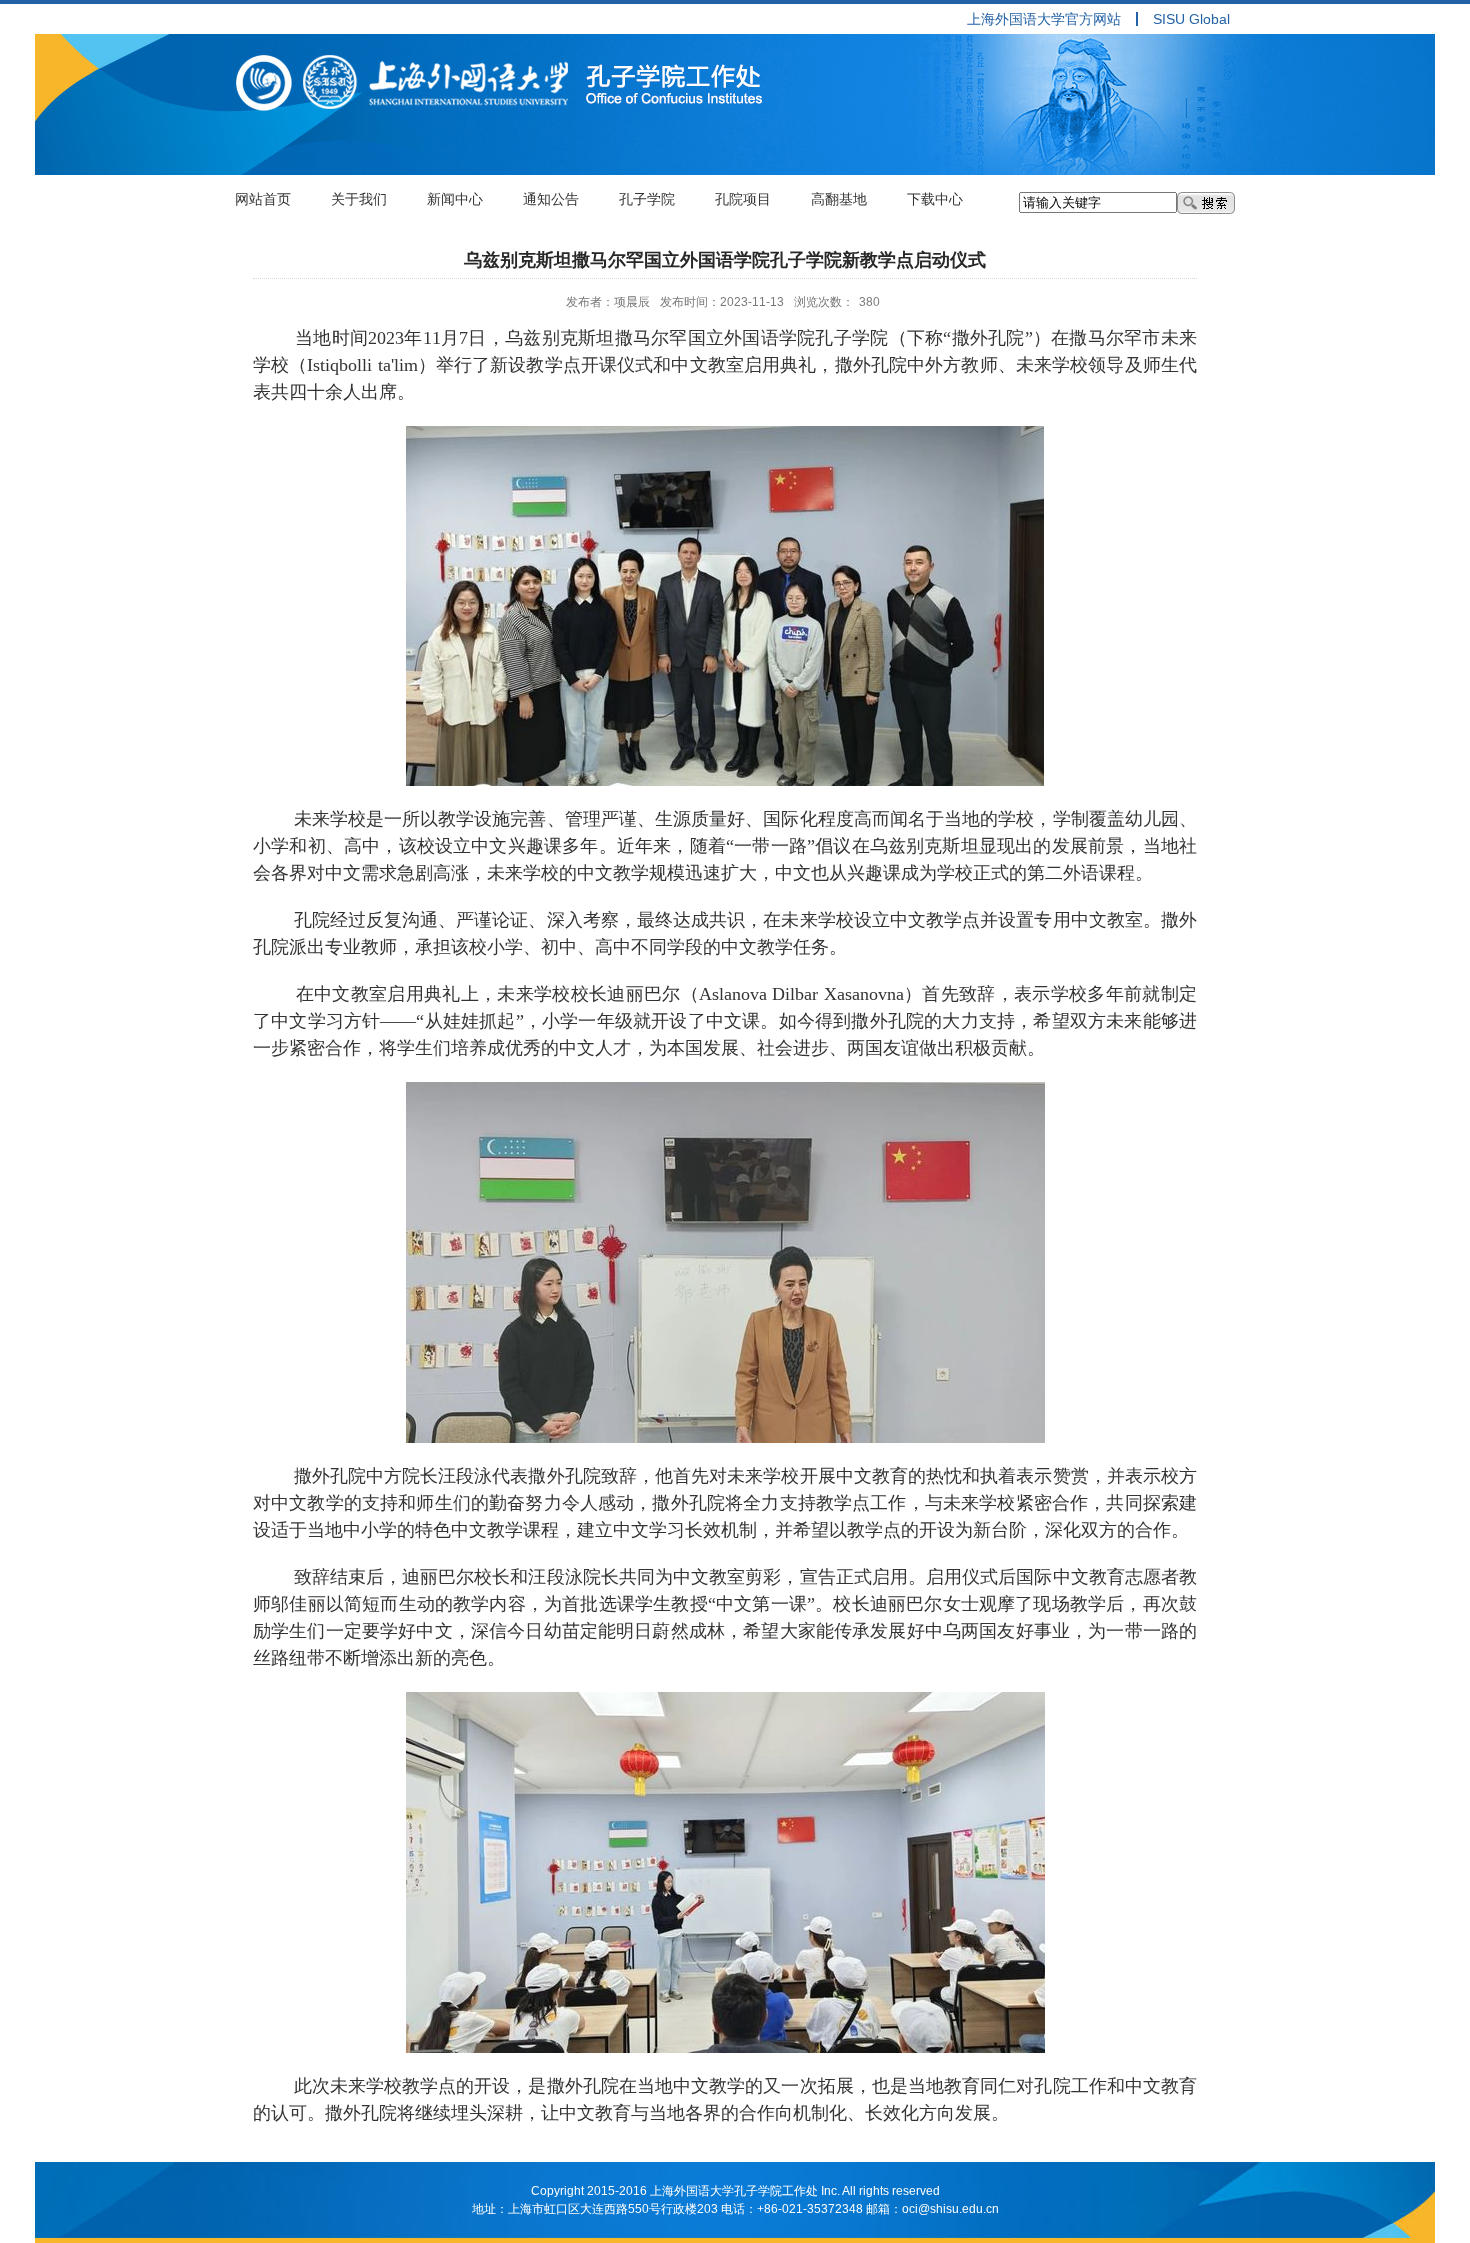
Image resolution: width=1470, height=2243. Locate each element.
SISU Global (1191, 19)
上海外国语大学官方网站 (1044, 19)
